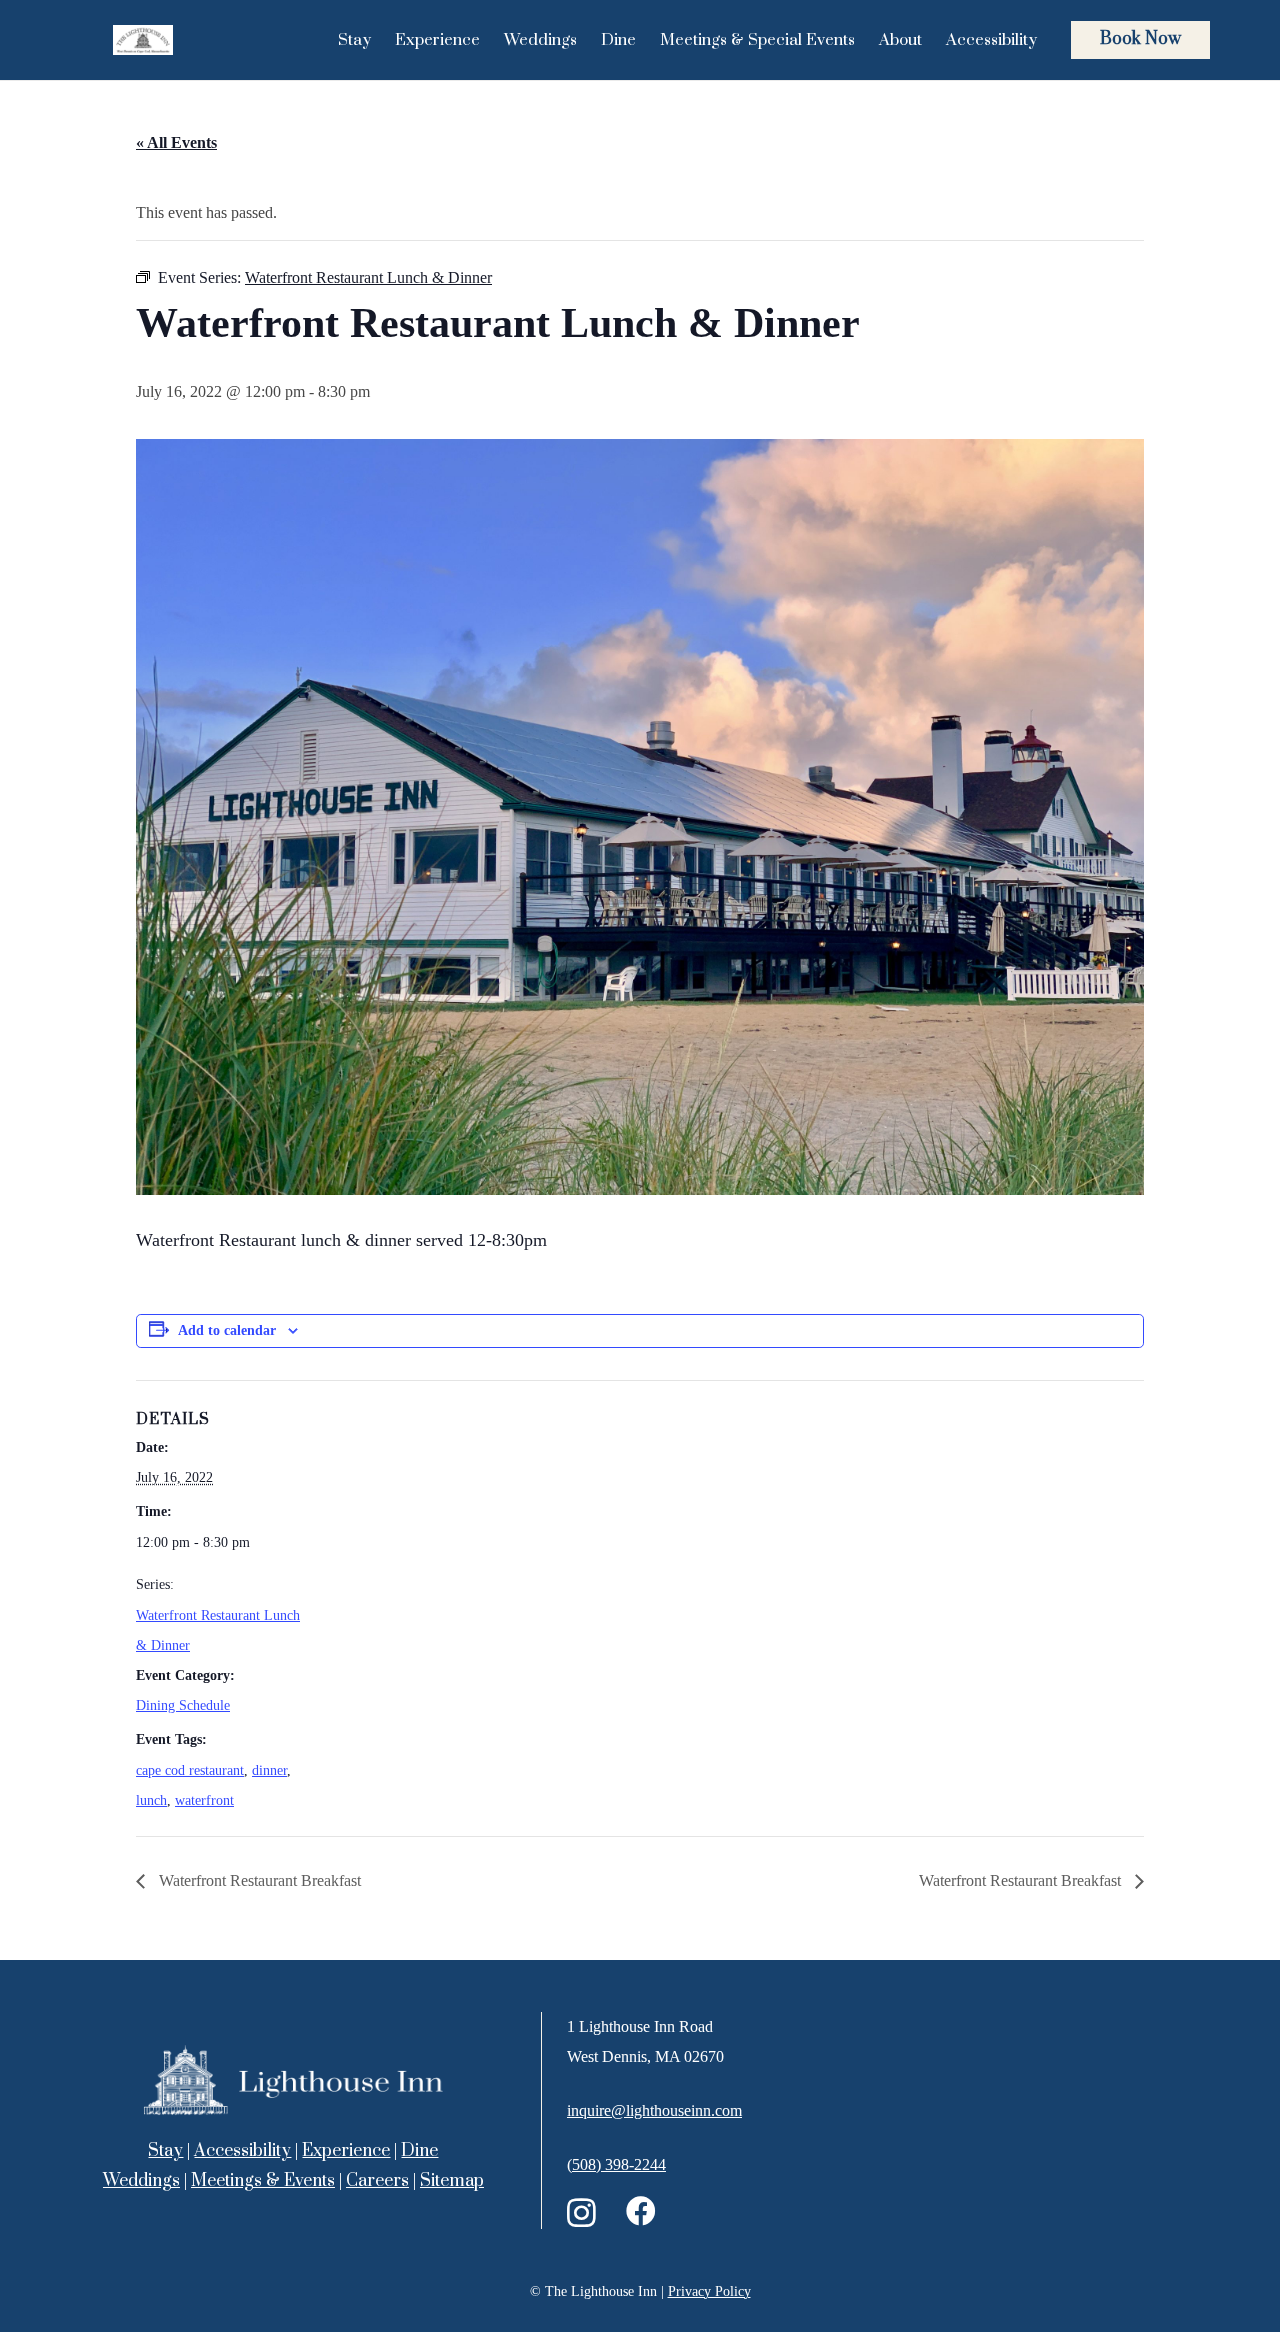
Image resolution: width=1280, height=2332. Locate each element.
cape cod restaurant (190, 1770)
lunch (151, 1800)
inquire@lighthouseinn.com (654, 2110)
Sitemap (452, 2181)
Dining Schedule (183, 1705)
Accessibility (242, 2151)
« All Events (176, 142)
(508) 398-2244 (616, 2164)
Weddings (141, 2181)
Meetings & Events (263, 2181)
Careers (377, 2181)
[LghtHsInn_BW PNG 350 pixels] (143, 40)
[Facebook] (641, 2211)
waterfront (204, 1800)
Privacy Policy (709, 2291)
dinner (269, 1770)
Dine (419, 2151)
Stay (165, 2151)
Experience (346, 2151)
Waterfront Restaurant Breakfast (258, 1880)
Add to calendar (227, 1330)
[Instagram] (581, 2212)
